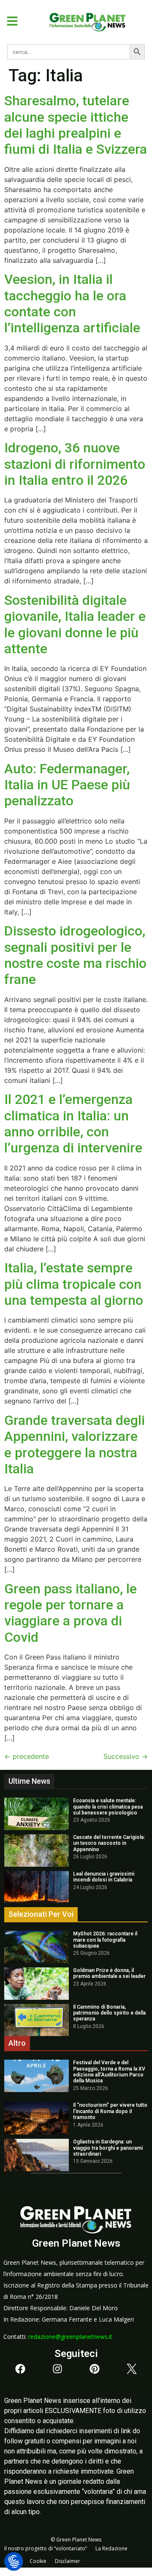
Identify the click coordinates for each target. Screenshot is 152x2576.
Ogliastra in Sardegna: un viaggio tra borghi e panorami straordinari (108, 2148)
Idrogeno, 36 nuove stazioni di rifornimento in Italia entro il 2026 (75, 464)
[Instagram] (57, 2369)
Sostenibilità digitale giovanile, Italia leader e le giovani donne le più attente (75, 624)
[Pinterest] (95, 2369)
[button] (9, 21)
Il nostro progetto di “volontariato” (46, 2548)
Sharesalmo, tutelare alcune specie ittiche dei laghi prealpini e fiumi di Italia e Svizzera (76, 125)
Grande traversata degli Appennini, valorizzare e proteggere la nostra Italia (75, 1444)
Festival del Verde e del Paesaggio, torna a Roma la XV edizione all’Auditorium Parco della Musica (109, 2072)
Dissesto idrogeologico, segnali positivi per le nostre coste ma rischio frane (75, 955)
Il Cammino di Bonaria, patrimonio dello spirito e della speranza (109, 2013)
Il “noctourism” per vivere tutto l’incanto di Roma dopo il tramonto (110, 2111)
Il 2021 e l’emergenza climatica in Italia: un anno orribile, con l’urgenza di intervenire (73, 1124)
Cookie (38, 2561)
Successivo (126, 1756)
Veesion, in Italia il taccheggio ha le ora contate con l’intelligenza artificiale (72, 303)
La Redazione (111, 2548)
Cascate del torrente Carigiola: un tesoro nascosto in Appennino (109, 1843)
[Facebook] (20, 2369)
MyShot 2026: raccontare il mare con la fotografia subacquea (105, 1940)
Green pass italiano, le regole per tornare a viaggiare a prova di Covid (71, 1613)
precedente (27, 1756)
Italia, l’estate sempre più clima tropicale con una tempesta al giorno (74, 1284)
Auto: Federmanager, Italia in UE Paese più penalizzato (67, 785)
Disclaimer (68, 2561)
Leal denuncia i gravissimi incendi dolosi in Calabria (104, 1877)
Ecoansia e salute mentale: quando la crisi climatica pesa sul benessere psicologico (108, 1807)
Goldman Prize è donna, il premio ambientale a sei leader (109, 1973)
